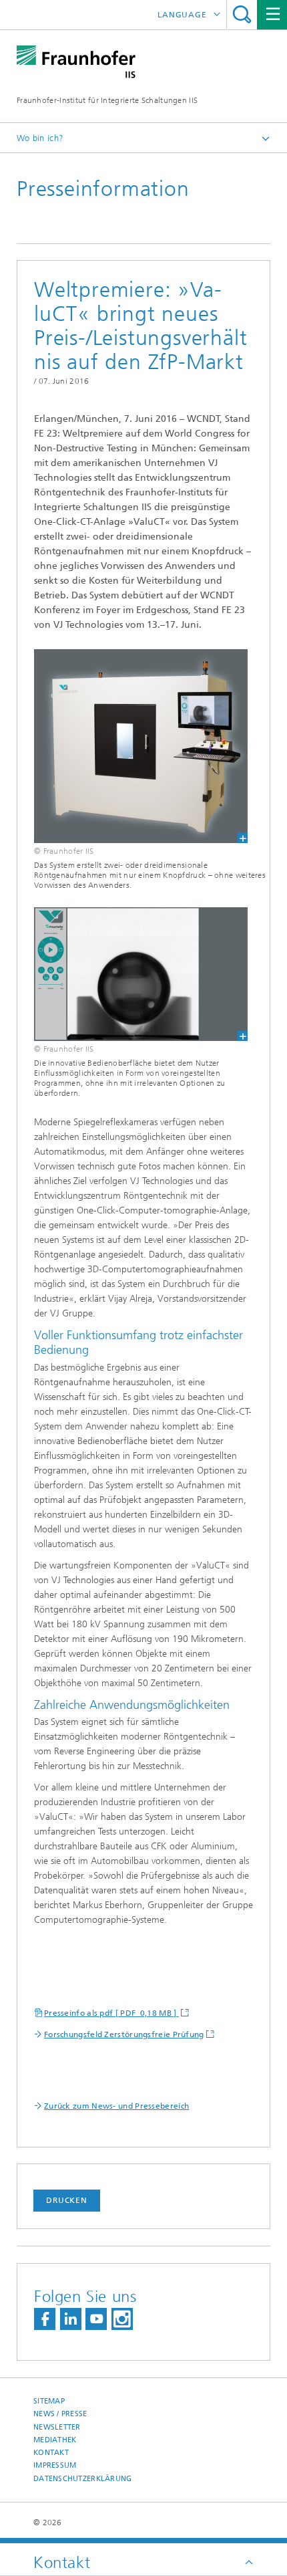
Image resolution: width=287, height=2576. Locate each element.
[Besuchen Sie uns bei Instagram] (122, 2319)
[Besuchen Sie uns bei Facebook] (45, 2319)
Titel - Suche (242, 14)
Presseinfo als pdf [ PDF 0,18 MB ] (111, 2013)
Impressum (55, 2465)
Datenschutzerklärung (83, 2479)
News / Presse (60, 2414)
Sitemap (49, 2401)
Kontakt (51, 2453)
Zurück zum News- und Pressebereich (116, 2106)
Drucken (67, 2200)
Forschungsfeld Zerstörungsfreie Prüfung (124, 2034)
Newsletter (57, 2427)
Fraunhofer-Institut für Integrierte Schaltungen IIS (107, 100)
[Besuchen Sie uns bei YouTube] (96, 2319)
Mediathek (55, 2440)
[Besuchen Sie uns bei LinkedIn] (71, 2319)
